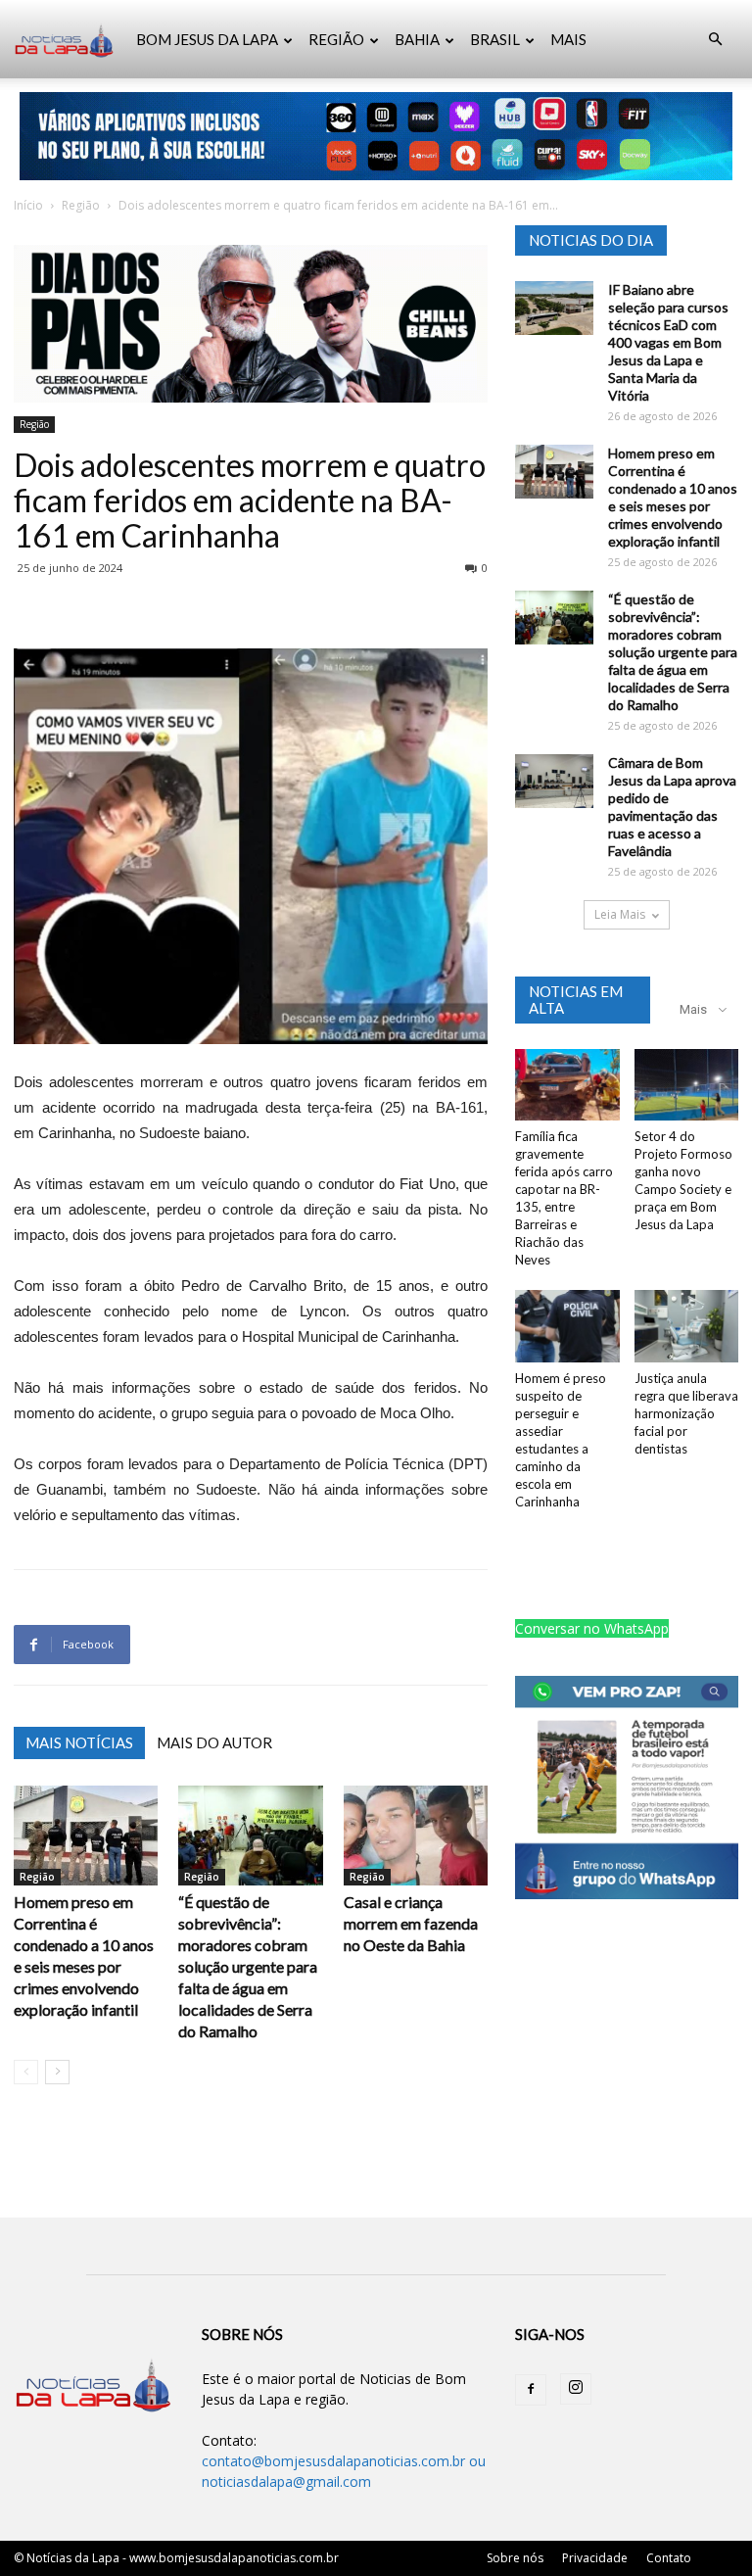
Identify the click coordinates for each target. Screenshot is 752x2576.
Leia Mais (620, 914)
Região (81, 205)
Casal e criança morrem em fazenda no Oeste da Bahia (411, 1923)
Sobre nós (515, 2558)
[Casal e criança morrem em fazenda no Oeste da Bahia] (416, 1835)
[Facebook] (531, 2390)
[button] (715, 40)
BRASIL (495, 39)
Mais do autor (214, 1742)
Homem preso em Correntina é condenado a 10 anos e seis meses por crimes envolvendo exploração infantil (673, 497)
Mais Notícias (79, 1742)
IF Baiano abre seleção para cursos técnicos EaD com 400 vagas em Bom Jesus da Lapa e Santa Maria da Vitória (668, 342)
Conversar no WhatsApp (592, 1628)
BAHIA (417, 39)
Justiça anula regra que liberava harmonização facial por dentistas (686, 1413)
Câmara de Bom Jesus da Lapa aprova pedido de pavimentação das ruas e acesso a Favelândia (672, 807)
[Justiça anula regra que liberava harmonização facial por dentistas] (687, 1326)
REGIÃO (336, 39)
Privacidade (595, 2558)
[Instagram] (576, 2389)
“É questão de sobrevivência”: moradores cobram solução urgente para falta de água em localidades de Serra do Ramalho (248, 1966)
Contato (669, 2558)
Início (28, 205)
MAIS (568, 39)
